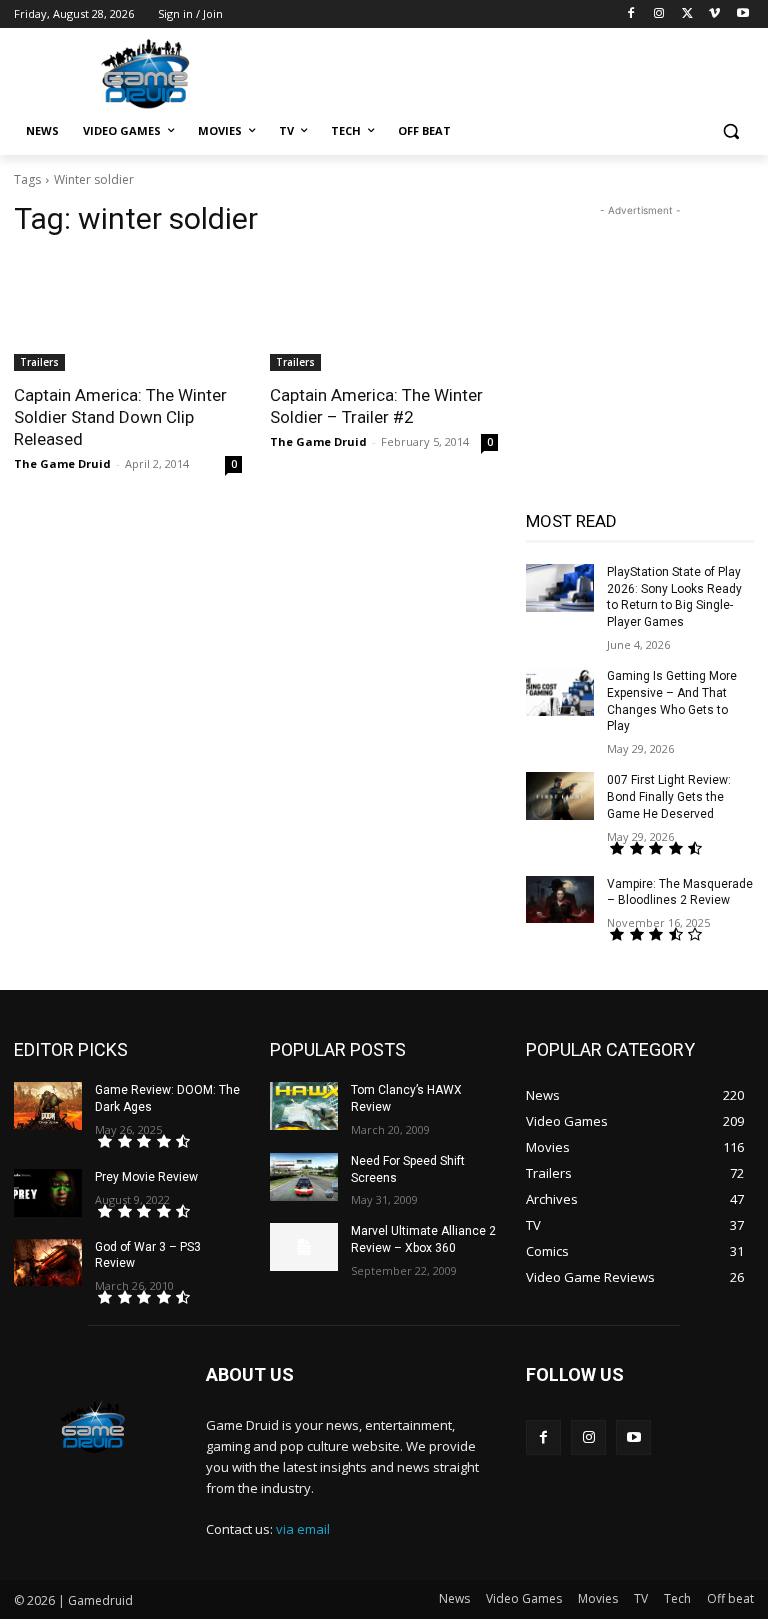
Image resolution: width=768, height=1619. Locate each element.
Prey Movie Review (146, 1177)
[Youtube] (742, 14)
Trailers (39, 362)
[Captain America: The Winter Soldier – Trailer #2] (384, 314)
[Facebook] (631, 14)
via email (303, 1529)
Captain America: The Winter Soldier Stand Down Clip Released (120, 417)
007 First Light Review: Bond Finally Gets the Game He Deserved (669, 797)
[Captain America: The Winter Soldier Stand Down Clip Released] (128, 314)
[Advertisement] (520, 71)
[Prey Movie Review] (48, 1193)
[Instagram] (659, 14)
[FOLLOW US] (640, 1404)
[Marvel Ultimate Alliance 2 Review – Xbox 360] (304, 1247)
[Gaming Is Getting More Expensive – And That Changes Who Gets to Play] (560, 692)
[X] (687, 14)
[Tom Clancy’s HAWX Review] (304, 1106)
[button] (730, 131)
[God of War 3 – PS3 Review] (48, 1263)
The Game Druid (62, 463)
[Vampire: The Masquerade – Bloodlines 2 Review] (560, 900)
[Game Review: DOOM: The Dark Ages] (48, 1106)
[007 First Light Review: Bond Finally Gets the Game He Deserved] (560, 796)
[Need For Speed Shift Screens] (304, 1177)
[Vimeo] (714, 14)
